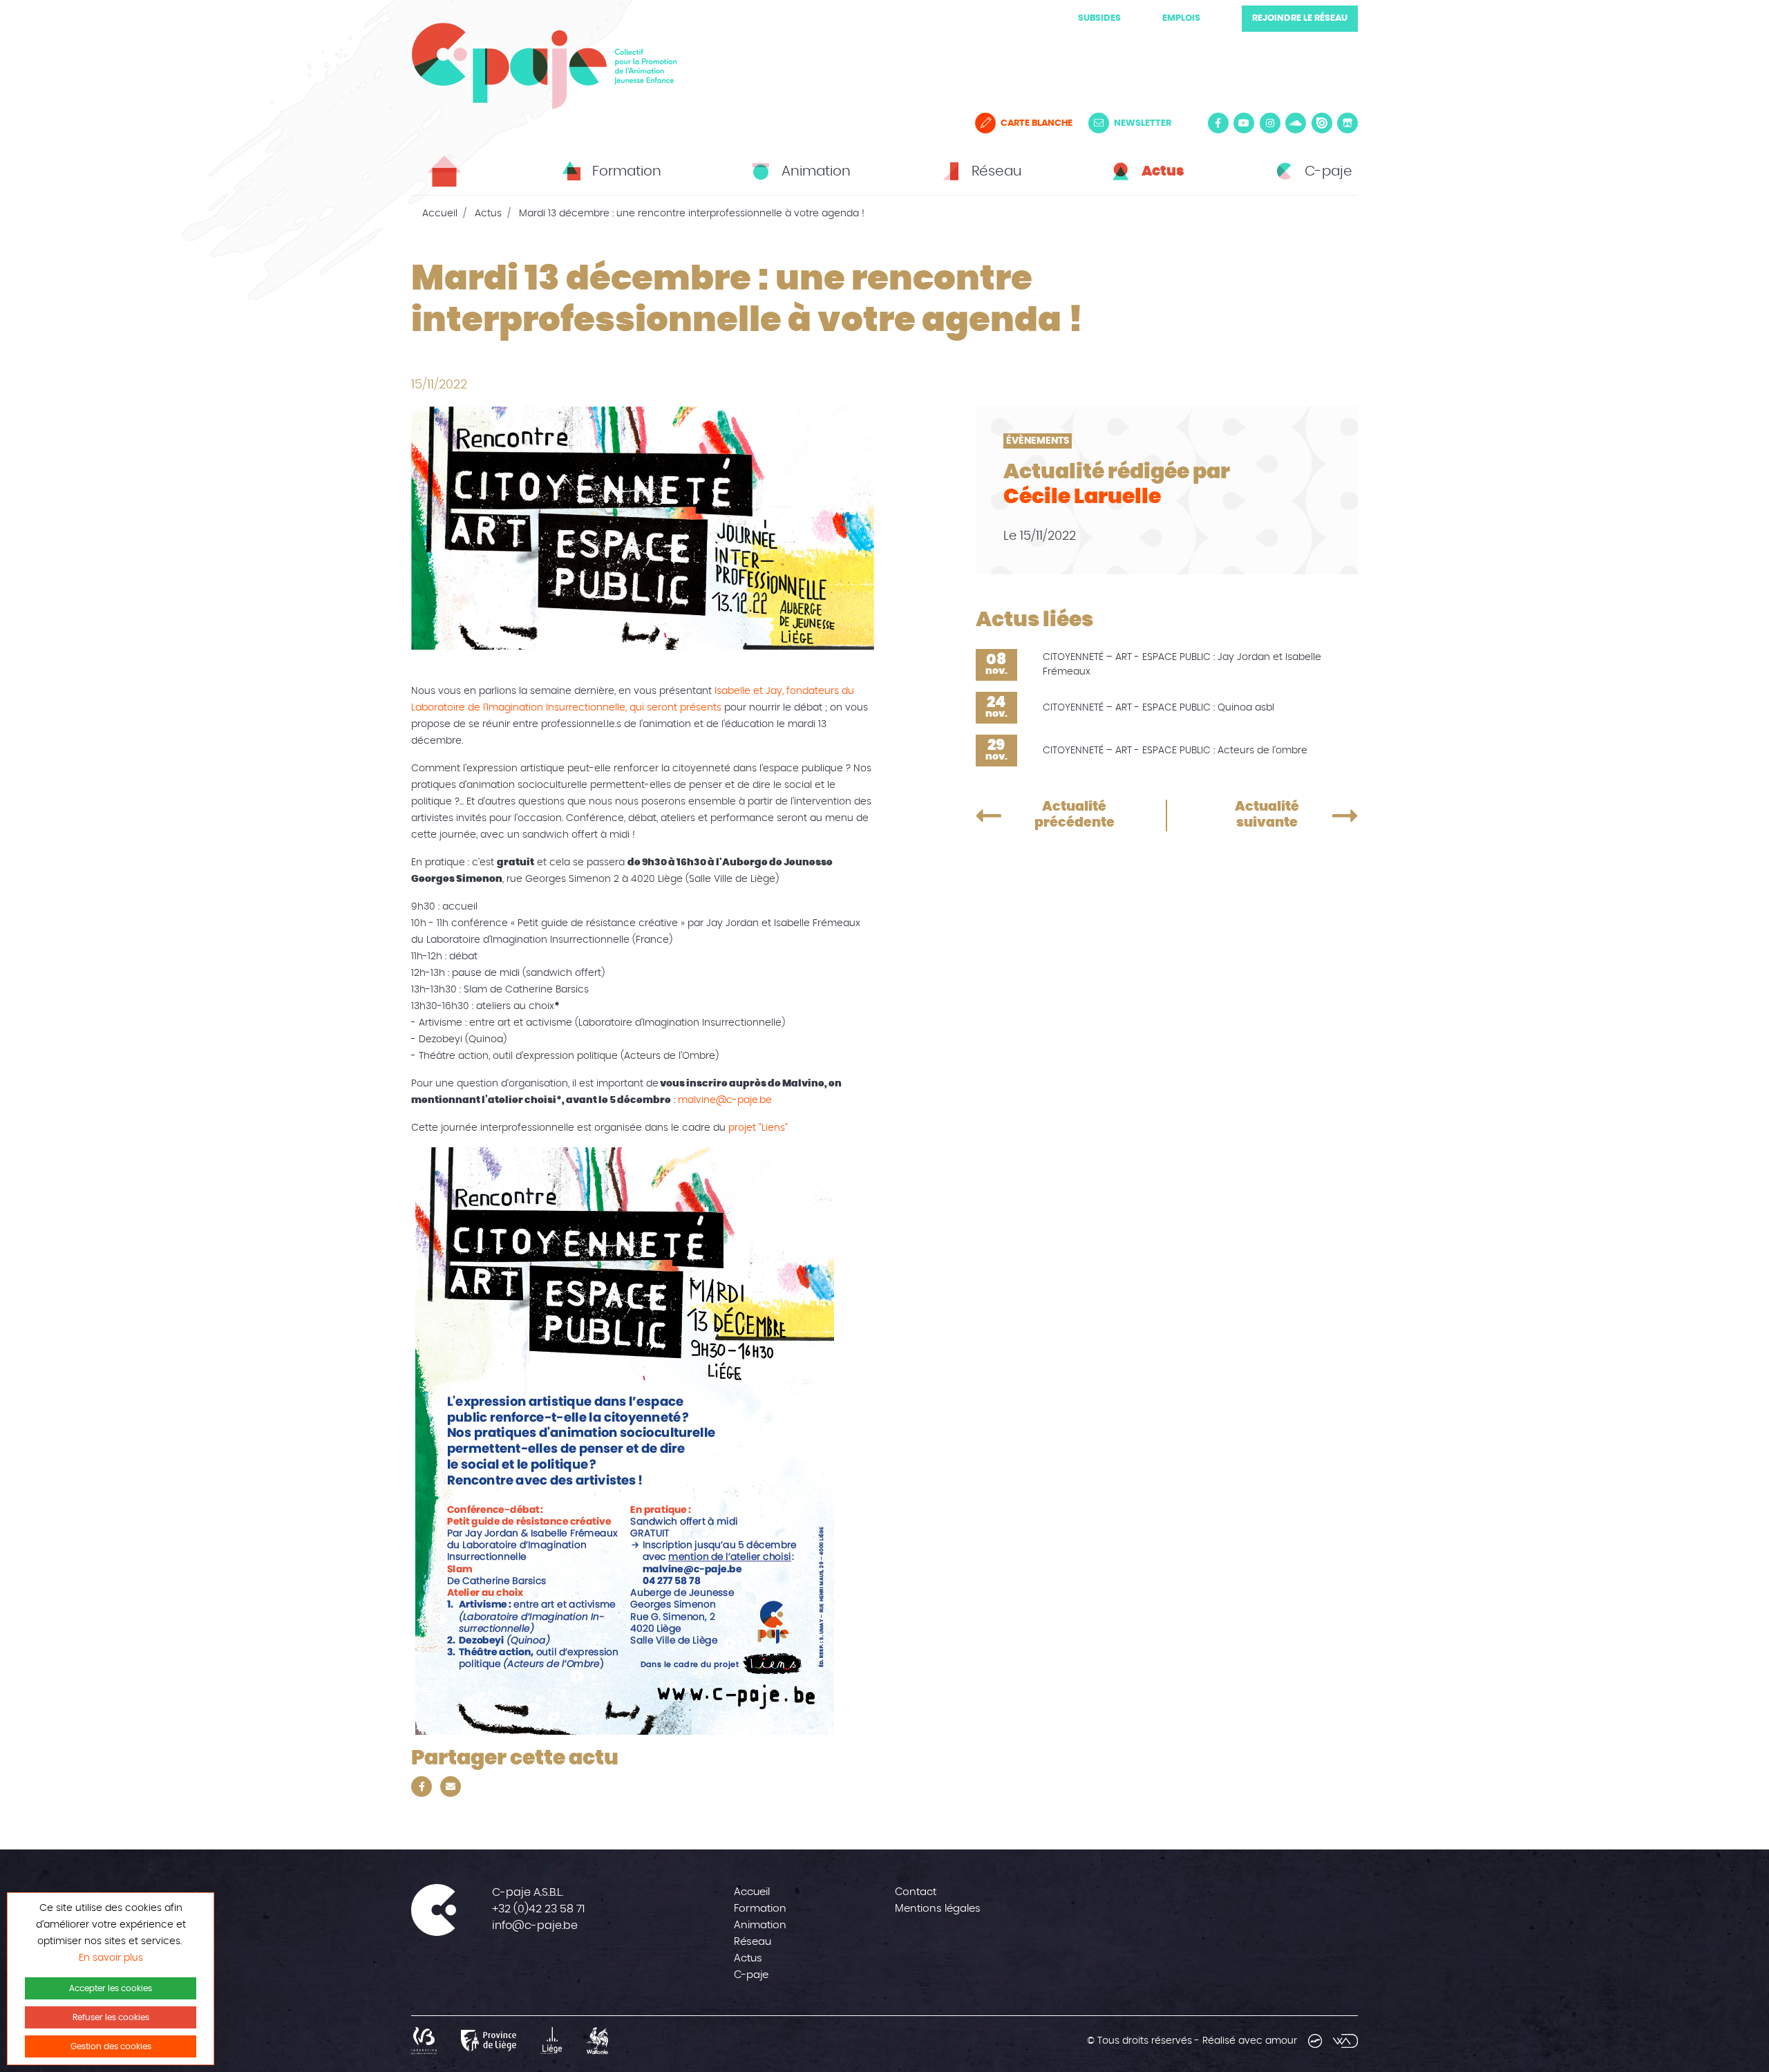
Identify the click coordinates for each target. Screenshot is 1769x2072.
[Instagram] (1270, 123)
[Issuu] (1322, 123)
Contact (916, 1892)
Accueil (440, 214)
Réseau (753, 1942)
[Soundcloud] (1296, 123)
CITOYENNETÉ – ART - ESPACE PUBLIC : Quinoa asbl (1158, 708)
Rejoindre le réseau (1300, 18)
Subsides (1099, 18)
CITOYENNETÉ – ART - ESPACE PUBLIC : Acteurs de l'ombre (1175, 751)
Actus (488, 214)
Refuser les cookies (111, 2017)
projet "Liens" (758, 1128)
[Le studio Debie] (1315, 2041)
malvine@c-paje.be (725, 1100)
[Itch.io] (1347, 123)
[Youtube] (1244, 123)
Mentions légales (938, 1909)
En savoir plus (111, 1958)
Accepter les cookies (111, 1988)
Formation (760, 1909)
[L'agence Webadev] (1345, 2041)
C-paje (751, 1975)
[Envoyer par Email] (451, 1787)
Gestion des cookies (111, 2046)
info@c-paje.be (535, 1925)
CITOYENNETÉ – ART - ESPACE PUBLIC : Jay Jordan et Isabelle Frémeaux (1182, 665)
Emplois (1181, 18)
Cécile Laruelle (1082, 497)
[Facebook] (1218, 123)
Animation (760, 1925)
